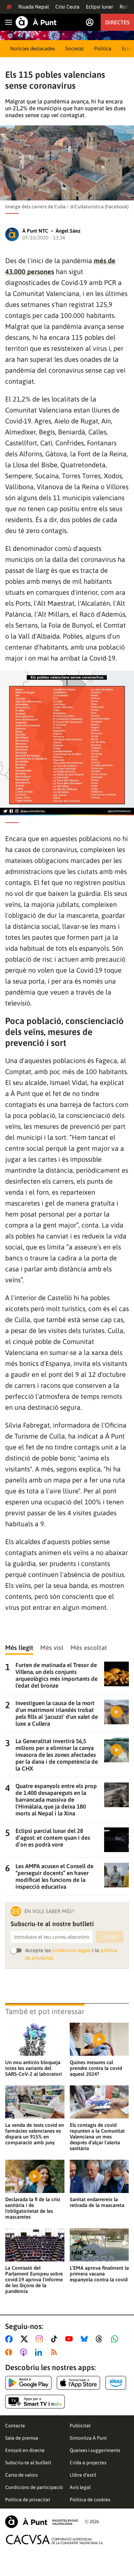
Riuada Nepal (33, 7)
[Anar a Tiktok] (55, 2339)
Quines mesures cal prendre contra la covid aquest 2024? (96, 2068)
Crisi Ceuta (67, 7)
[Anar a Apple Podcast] (25, 2352)
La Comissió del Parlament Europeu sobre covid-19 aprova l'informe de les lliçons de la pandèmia (34, 2279)
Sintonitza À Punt (88, 2438)
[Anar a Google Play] (28, 2383)
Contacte (15, 2426)
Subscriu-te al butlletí (28, 2463)
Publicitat (80, 2426)
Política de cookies (90, 2500)
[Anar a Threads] (101, 2339)
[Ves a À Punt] (36, 22)
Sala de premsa (22, 2438)
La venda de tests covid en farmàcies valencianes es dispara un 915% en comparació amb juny (35, 2134)
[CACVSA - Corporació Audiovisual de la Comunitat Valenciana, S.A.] (55, 2540)
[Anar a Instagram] (41, 2339)
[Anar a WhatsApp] (116, 2339)
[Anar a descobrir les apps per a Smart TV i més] (35, 2402)
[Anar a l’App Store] (79, 2383)
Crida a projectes (88, 2463)
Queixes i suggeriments (95, 2450)
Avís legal (80, 2487)
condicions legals (71, 1950)
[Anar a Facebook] (10, 2339)
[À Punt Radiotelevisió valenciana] (42, 2522)
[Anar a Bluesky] (86, 2339)
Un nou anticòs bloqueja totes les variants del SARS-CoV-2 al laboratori (33, 2068)
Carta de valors (21, 2475)
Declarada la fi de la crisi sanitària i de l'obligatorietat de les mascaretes (33, 2208)
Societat (75, 48)
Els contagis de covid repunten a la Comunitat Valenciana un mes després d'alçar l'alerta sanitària (97, 2137)
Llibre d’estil (83, 2475)
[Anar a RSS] (55, 2352)
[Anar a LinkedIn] (40, 2352)
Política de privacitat (28, 2500)
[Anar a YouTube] (70, 2339)
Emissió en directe (25, 2450)
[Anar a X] (26, 2339)
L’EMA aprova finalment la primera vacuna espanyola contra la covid (99, 2274)
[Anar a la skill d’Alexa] (116, 2383)
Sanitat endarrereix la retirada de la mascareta (97, 2202)
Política (103, 48)
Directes (117, 22)
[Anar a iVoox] (10, 2352)
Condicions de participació (34, 2487)
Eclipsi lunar (99, 7)
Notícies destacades (33, 48)
